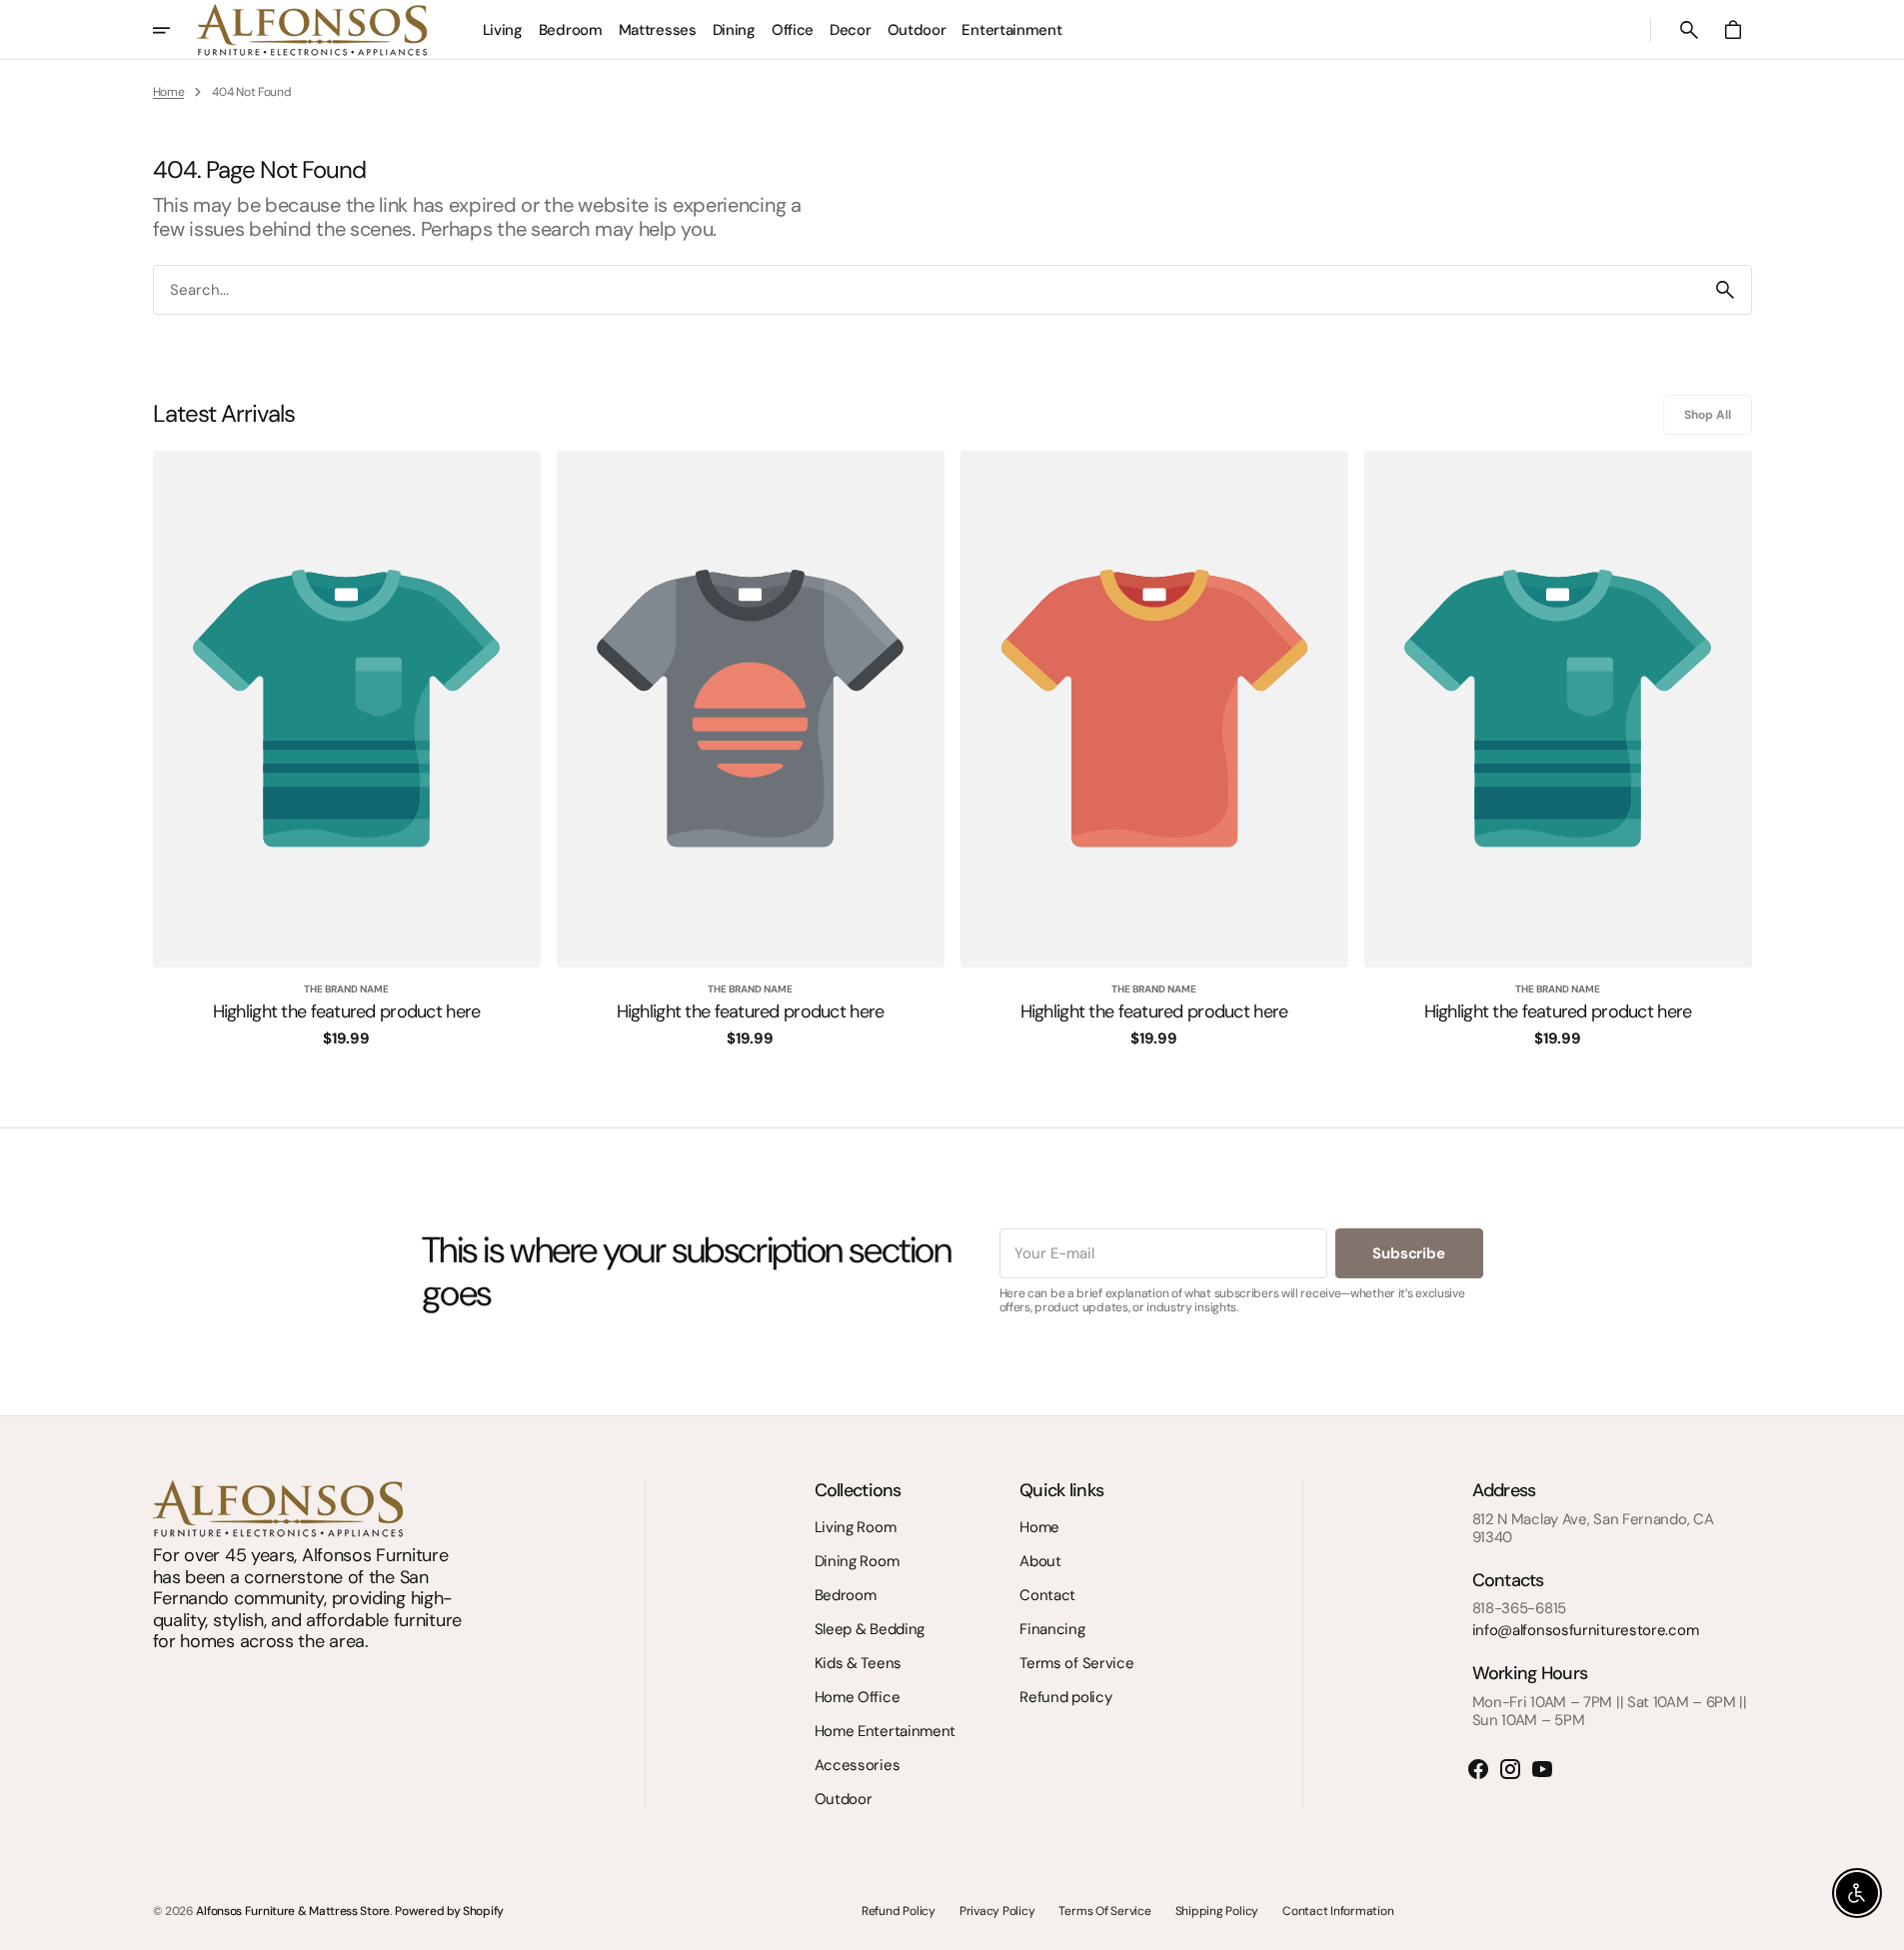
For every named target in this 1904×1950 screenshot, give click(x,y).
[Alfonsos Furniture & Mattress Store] (312, 30)
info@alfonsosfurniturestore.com (1586, 1630)
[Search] (1725, 290)
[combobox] (927, 289)
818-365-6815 (1519, 1608)
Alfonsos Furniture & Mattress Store (293, 1911)
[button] (1689, 30)
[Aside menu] (175, 30)
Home (169, 92)
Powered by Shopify (449, 1911)
